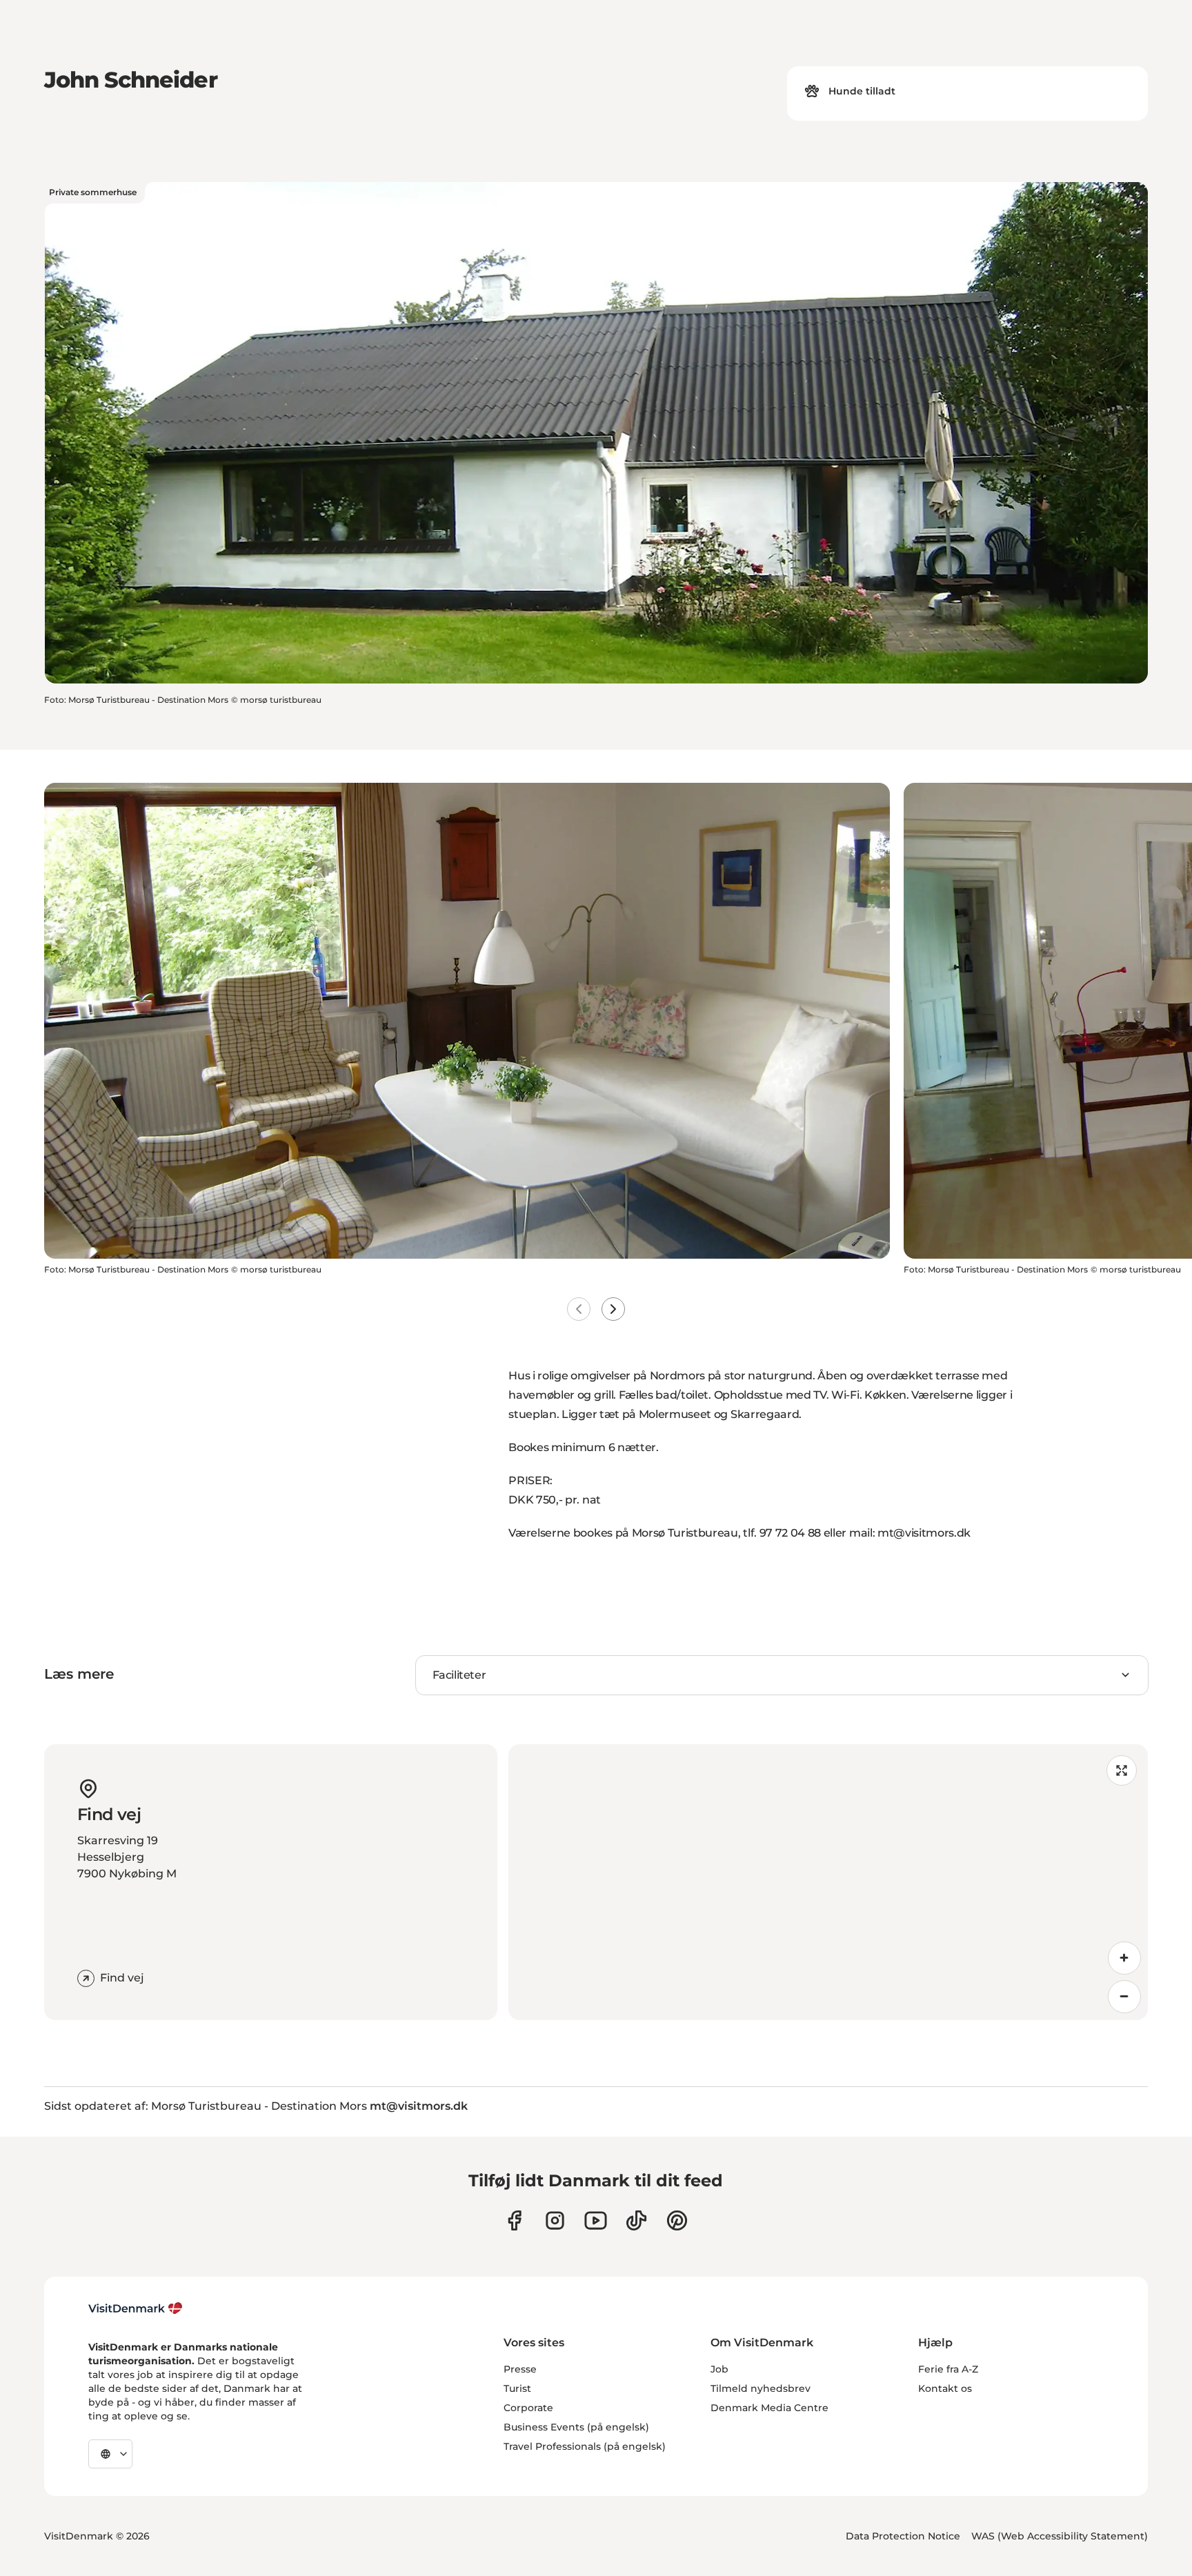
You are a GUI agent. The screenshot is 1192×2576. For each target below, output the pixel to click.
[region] (828, 1882)
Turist (517, 2388)
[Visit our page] (555, 2220)
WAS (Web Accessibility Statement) (1060, 2536)
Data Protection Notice (903, 2536)
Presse (520, 2369)
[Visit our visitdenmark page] (596, 2220)
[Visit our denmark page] (514, 2220)
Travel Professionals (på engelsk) (585, 2446)
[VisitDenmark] (136, 2308)
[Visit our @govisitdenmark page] (636, 2220)
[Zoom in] (1124, 1958)
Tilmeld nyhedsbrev (761, 2388)
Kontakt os (945, 2388)
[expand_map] (1122, 1770)
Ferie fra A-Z (948, 2369)
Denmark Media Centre (769, 2408)
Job (719, 2369)
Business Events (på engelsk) (576, 2427)
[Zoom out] (1124, 1997)
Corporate (528, 2408)
